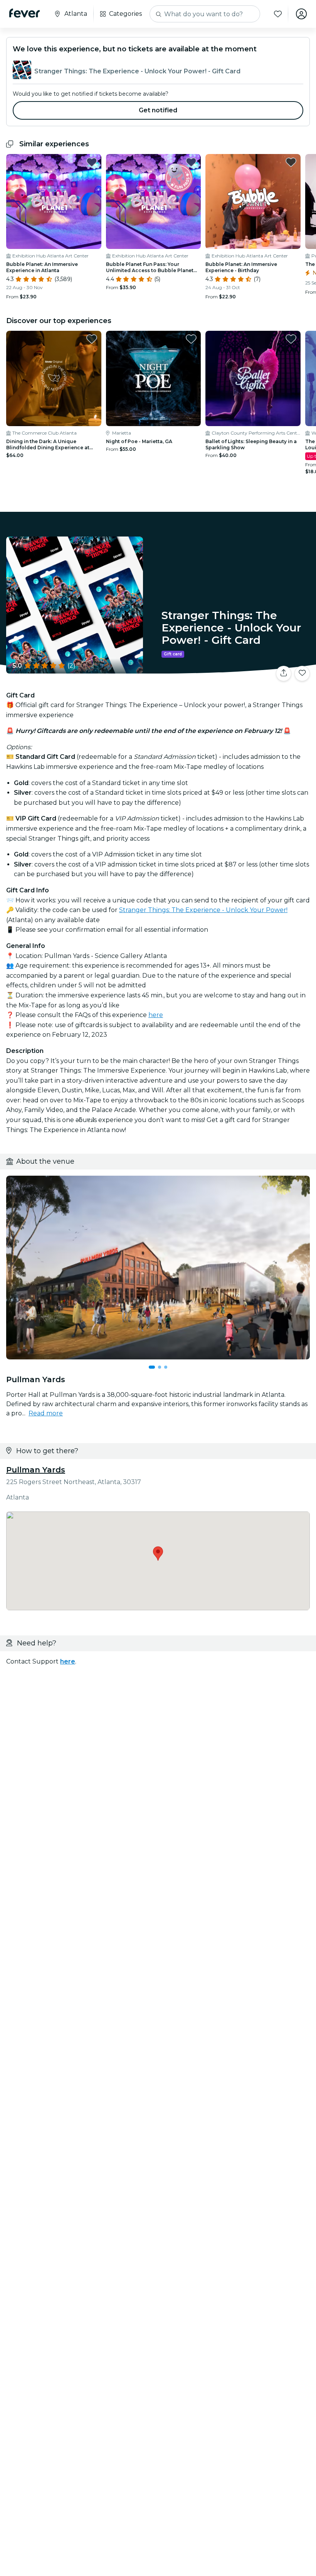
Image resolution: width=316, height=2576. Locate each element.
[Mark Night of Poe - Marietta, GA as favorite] (191, 339)
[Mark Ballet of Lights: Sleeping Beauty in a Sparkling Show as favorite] (291, 339)
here (156, 1015)
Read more (46, 1413)
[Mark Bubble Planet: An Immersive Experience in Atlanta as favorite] (92, 162)
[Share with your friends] (284, 674)
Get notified (158, 110)
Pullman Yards (36, 1470)
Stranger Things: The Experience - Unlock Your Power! (203, 910)
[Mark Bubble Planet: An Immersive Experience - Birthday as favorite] (291, 162)
